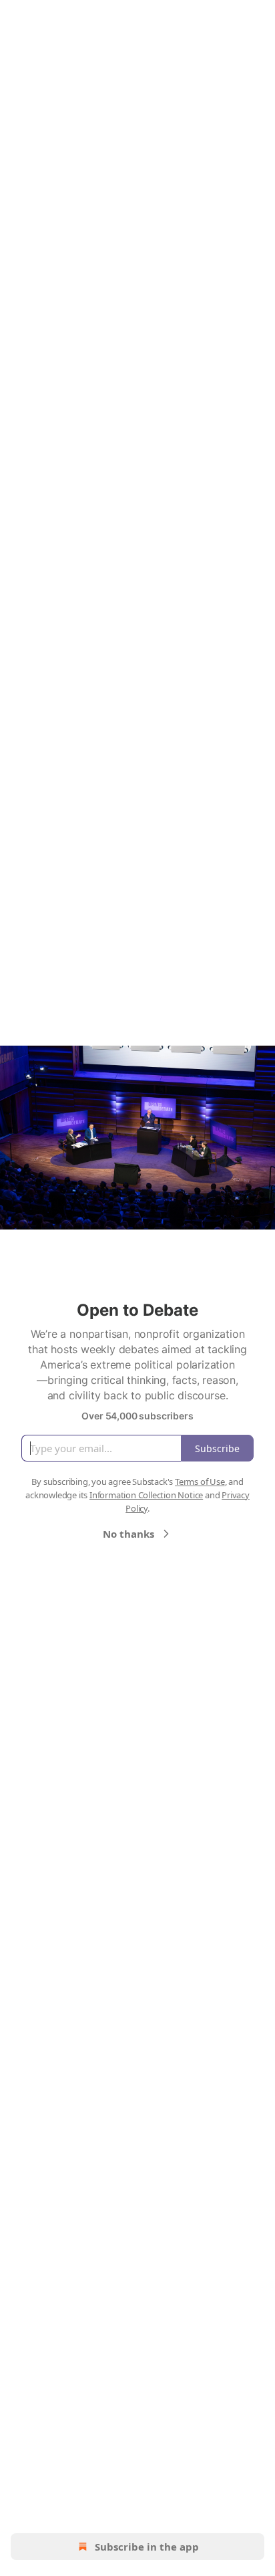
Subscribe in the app (147, 2547)
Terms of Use (200, 1482)
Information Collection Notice (146, 1495)
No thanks (128, 1534)
